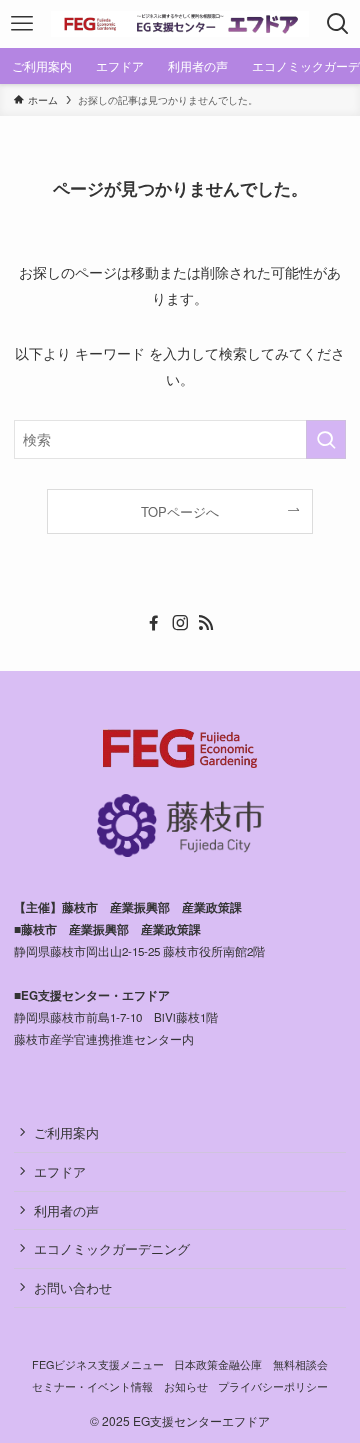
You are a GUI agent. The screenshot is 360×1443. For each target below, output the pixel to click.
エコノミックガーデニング (112, 1248)
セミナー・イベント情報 (92, 1386)
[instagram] (180, 623)
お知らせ (186, 1386)
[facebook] (154, 623)
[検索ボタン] (338, 24)
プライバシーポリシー (273, 1386)
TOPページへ (180, 511)
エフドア (60, 1171)
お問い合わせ (73, 1287)
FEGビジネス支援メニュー (98, 1364)
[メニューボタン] (22, 24)
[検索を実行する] (326, 439)
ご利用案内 (66, 1132)
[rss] (206, 623)
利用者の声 (66, 1210)
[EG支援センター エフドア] (179, 24)
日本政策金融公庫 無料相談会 (251, 1364)
